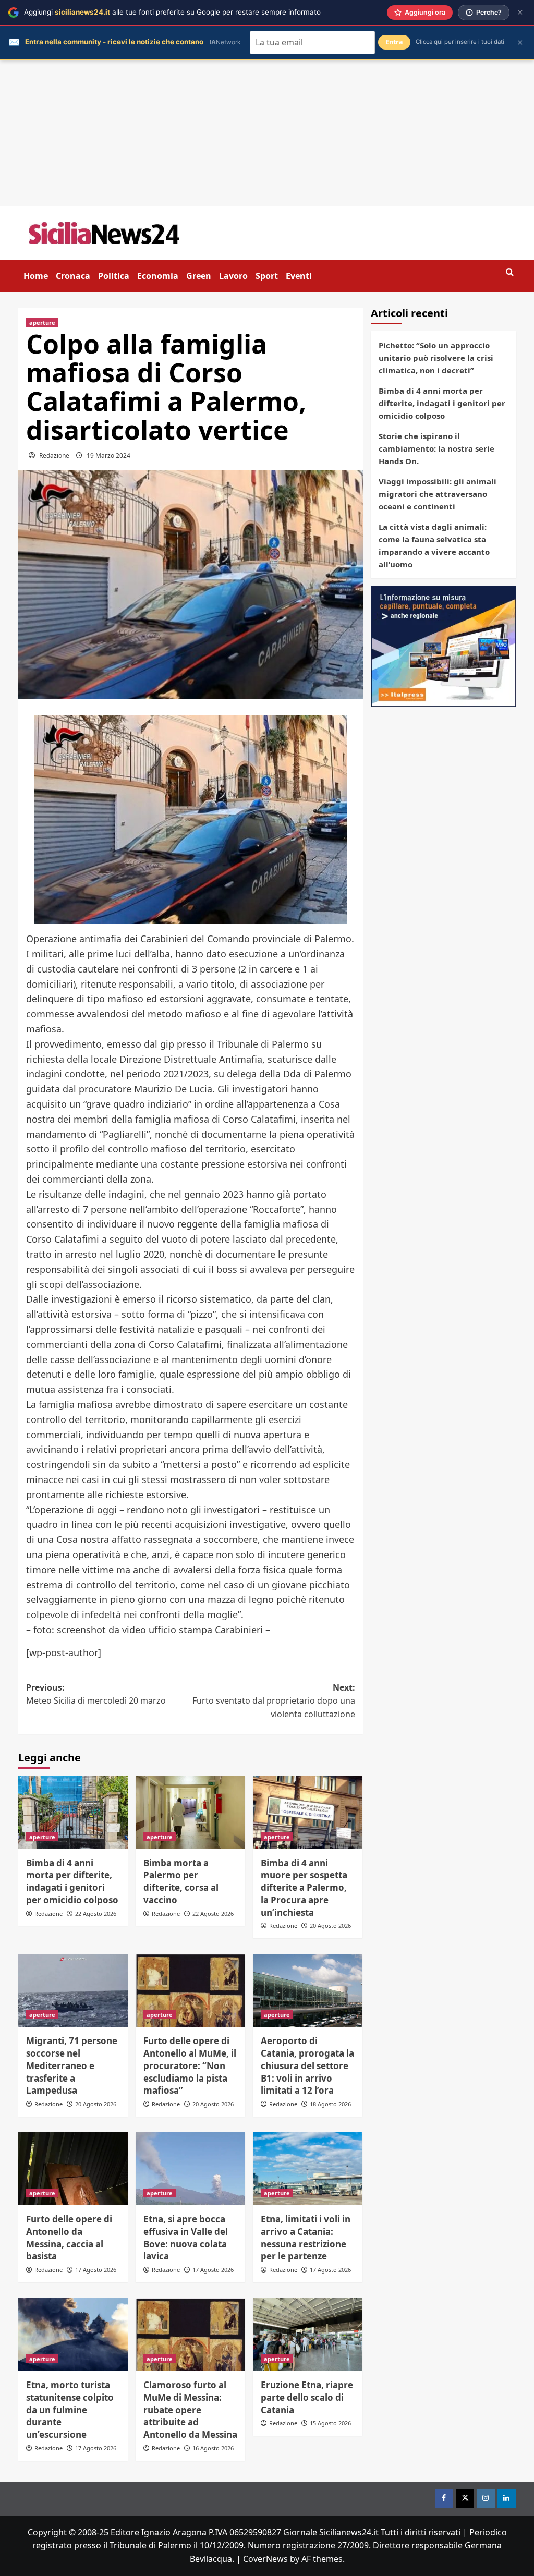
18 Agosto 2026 (330, 2104)
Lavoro (233, 276)
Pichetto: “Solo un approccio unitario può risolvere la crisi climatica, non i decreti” (436, 358)
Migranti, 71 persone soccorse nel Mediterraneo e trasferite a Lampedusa (72, 2065)
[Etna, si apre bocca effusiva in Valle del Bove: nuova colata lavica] (190, 2169)
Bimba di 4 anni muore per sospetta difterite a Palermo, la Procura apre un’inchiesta (304, 1888)
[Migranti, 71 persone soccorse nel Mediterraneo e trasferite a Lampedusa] (73, 1990)
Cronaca (73, 276)
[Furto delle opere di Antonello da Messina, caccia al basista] (73, 2169)
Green (199, 276)
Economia (158, 276)
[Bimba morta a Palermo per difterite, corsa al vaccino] (190, 1812)
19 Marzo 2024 (108, 455)
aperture (42, 323)
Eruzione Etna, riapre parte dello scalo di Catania (307, 2397)
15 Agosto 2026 (330, 2423)
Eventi (299, 276)
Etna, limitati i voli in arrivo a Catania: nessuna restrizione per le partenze (306, 2238)
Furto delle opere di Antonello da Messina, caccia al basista (69, 2238)
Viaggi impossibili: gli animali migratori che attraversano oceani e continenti (438, 494)
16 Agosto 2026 (213, 2448)
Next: (274, 1701)
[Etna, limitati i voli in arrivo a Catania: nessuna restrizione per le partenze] (308, 2169)
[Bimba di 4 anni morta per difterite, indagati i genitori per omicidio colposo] (73, 1812)
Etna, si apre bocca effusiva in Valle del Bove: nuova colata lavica (186, 2238)
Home (36, 276)
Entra (394, 42)
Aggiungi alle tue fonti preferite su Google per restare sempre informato (172, 12)
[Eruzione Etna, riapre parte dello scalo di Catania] (308, 2335)
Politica (114, 276)
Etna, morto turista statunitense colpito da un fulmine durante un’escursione (70, 2410)
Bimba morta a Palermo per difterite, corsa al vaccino (181, 1881)
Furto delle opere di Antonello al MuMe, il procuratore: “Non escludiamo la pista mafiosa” (190, 2065)
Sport (267, 276)
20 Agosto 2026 (330, 1925)
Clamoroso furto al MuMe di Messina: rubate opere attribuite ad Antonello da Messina (190, 2410)
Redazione (54, 455)
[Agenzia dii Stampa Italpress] (444, 646)
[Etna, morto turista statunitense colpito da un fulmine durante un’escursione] (73, 2335)
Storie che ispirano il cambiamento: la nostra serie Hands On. (436, 448)
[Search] (510, 272)
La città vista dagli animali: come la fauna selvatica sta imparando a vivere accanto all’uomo (434, 545)
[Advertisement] (267, 133)
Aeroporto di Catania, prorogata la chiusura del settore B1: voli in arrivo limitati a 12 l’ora (307, 2065)
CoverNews (265, 2559)
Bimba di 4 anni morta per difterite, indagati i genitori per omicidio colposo (72, 1881)
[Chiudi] (520, 12)
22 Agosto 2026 (96, 1913)
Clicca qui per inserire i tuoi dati (460, 42)
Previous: (96, 1694)
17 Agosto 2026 (96, 2270)
